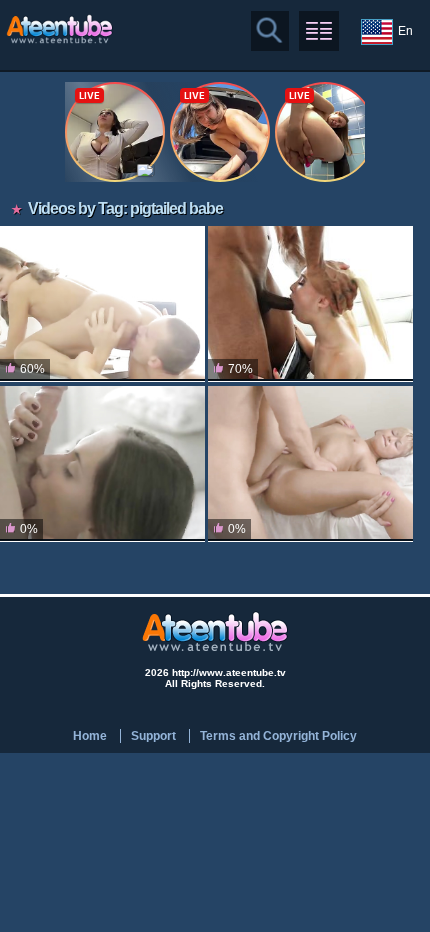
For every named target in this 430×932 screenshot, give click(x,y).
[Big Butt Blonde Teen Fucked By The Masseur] (310, 464)
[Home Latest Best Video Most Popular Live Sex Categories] (319, 31)
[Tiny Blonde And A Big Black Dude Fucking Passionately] (310, 304)
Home (90, 736)
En (405, 31)
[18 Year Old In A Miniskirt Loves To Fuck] (102, 304)
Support (153, 736)
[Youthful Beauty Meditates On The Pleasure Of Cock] (102, 464)
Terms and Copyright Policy (278, 736)
